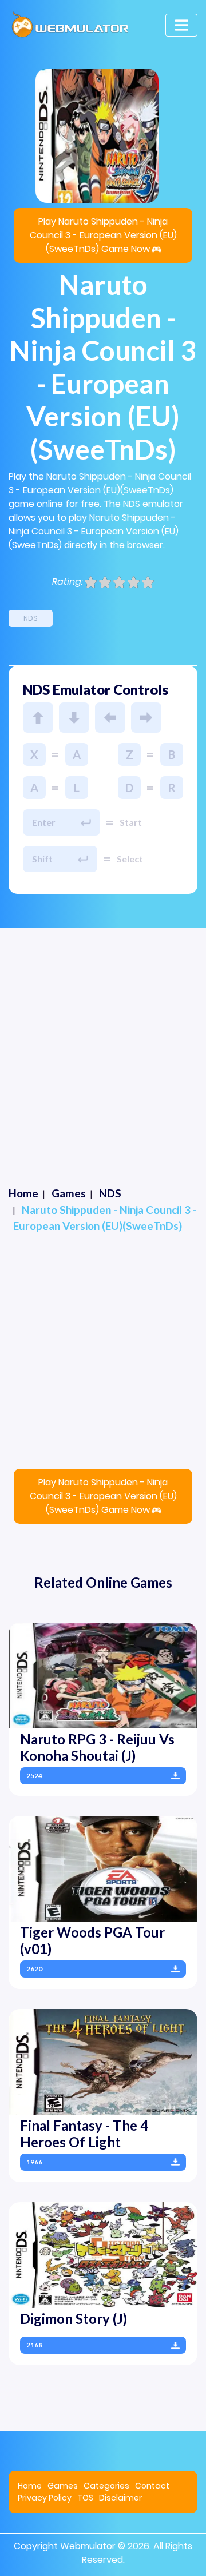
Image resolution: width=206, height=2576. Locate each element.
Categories (106, 2486)
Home (30, 2486)
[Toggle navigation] (181, 25)
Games (63, 2486)
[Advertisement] (103, 1037)
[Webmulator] (70, 25)
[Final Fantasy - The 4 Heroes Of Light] (103, 2061)
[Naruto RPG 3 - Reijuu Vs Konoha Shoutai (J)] (103, 1675)
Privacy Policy (45, 2498)
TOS (85, 2498)
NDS (31, 618)
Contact (152, 2486)
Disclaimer (120, 2498)
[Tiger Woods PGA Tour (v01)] (103, 1868)
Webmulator (88, 2546)
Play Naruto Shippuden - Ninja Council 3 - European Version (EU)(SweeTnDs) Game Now (103, 235)
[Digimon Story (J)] (103, 2255)
